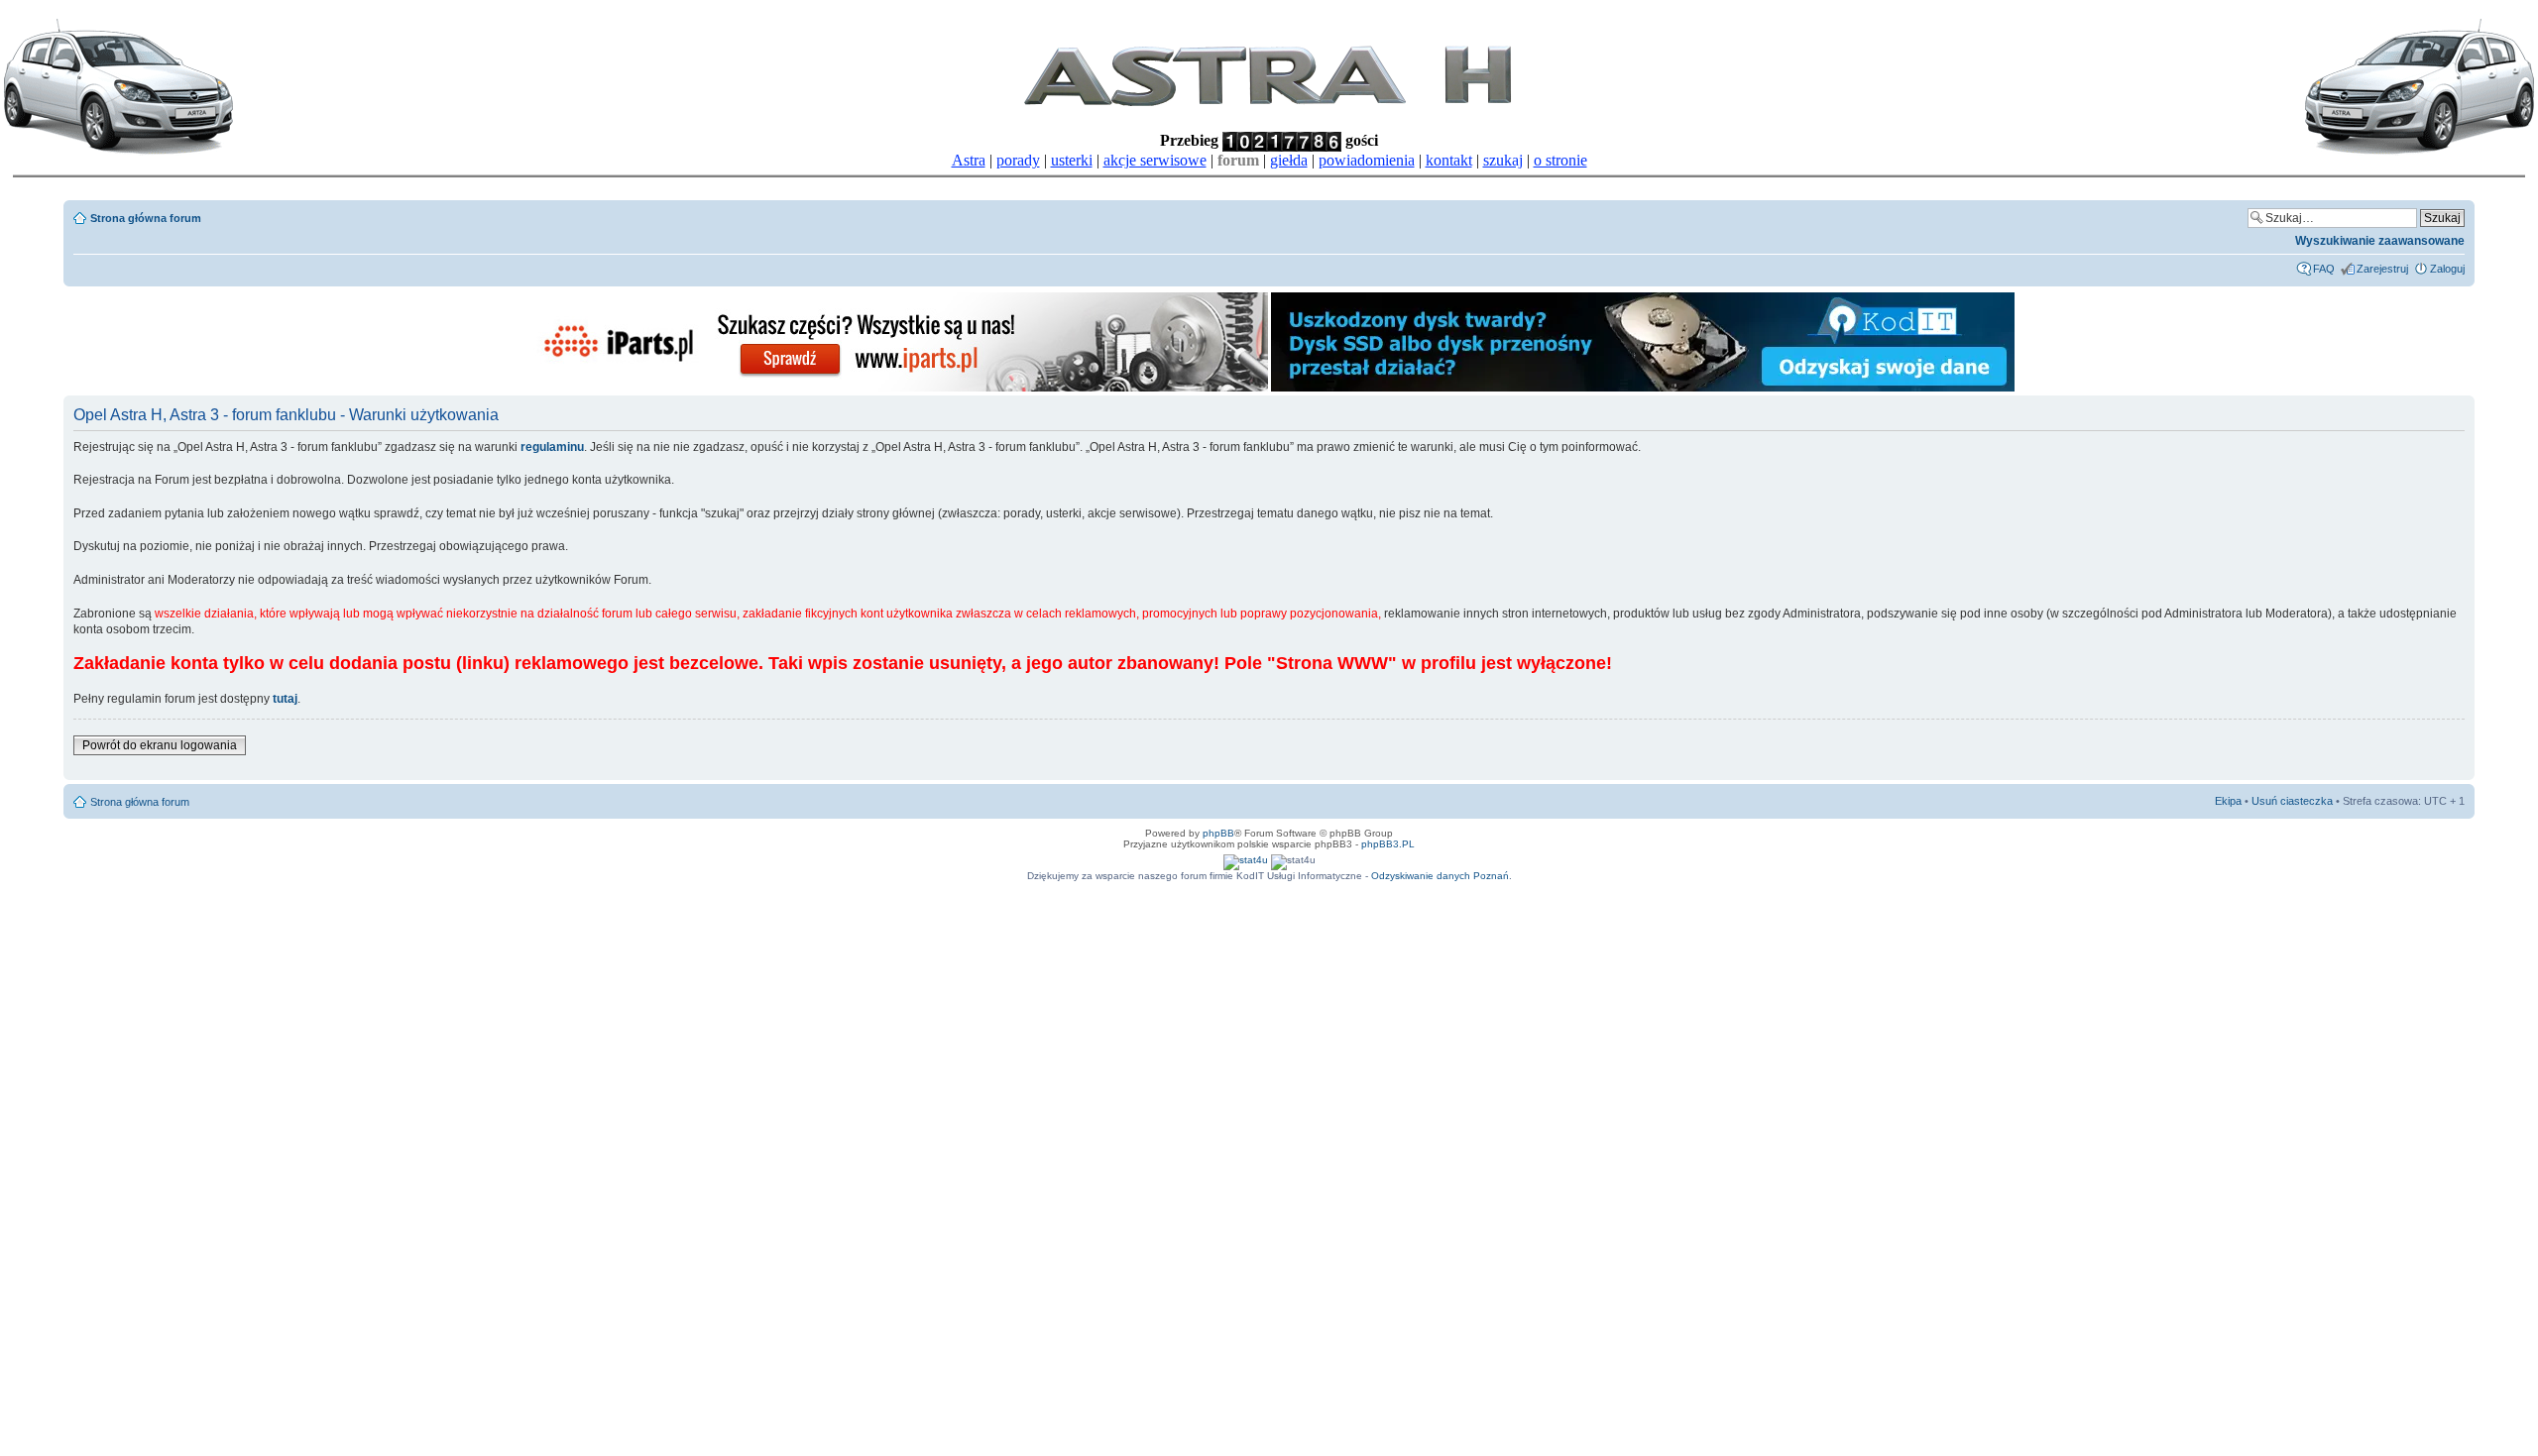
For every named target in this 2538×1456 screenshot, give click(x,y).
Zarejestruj (2382, 269)
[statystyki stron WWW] (1246, 860)
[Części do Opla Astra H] (896, 388)
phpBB (1218, 833)
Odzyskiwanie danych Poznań (1440, 876)
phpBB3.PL (1388, 844)
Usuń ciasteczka (2292, 801)
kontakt (1449, 160)
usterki (1072, 160)
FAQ (2324, 269)
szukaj (1503, 160)
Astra (969, 160)
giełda (1289, 160)
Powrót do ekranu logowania (160, 745)
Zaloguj (2447, 269)
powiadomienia (1367, 160)
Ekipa (2228, 801)
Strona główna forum (146, 218)
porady (1018, 160)
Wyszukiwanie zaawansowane (2380, 241)
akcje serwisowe (1155, 160)
